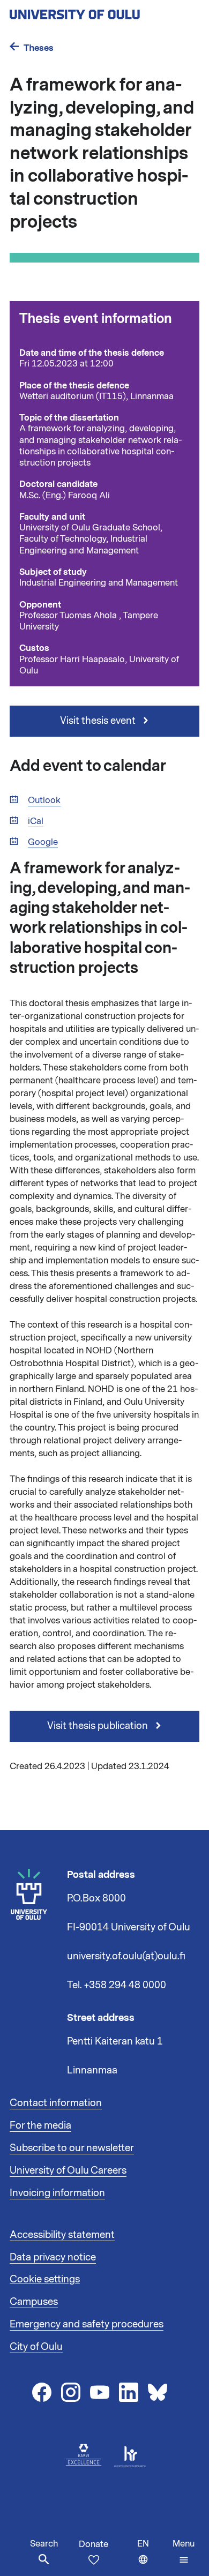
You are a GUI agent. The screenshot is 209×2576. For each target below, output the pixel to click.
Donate (94, 2544)
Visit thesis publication (99, 1726)
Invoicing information (57, 2193)
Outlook (44, 801)
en (152, 2557)
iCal (36, 822)
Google (43, 843)
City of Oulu (36, 2347)
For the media (40, 2125)
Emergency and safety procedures (87, 2324)
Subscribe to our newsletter (72, 2148)
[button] (184, 2552)
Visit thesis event (99, 721)
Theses (39, 48)
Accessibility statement (62, 2235)
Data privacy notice (53, 2257)
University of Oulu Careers (68, 2170)
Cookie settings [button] (45, 2279)
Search (44, 2544)
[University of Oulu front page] (100, 11)
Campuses (34, 2302)
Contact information (56, 2103)
